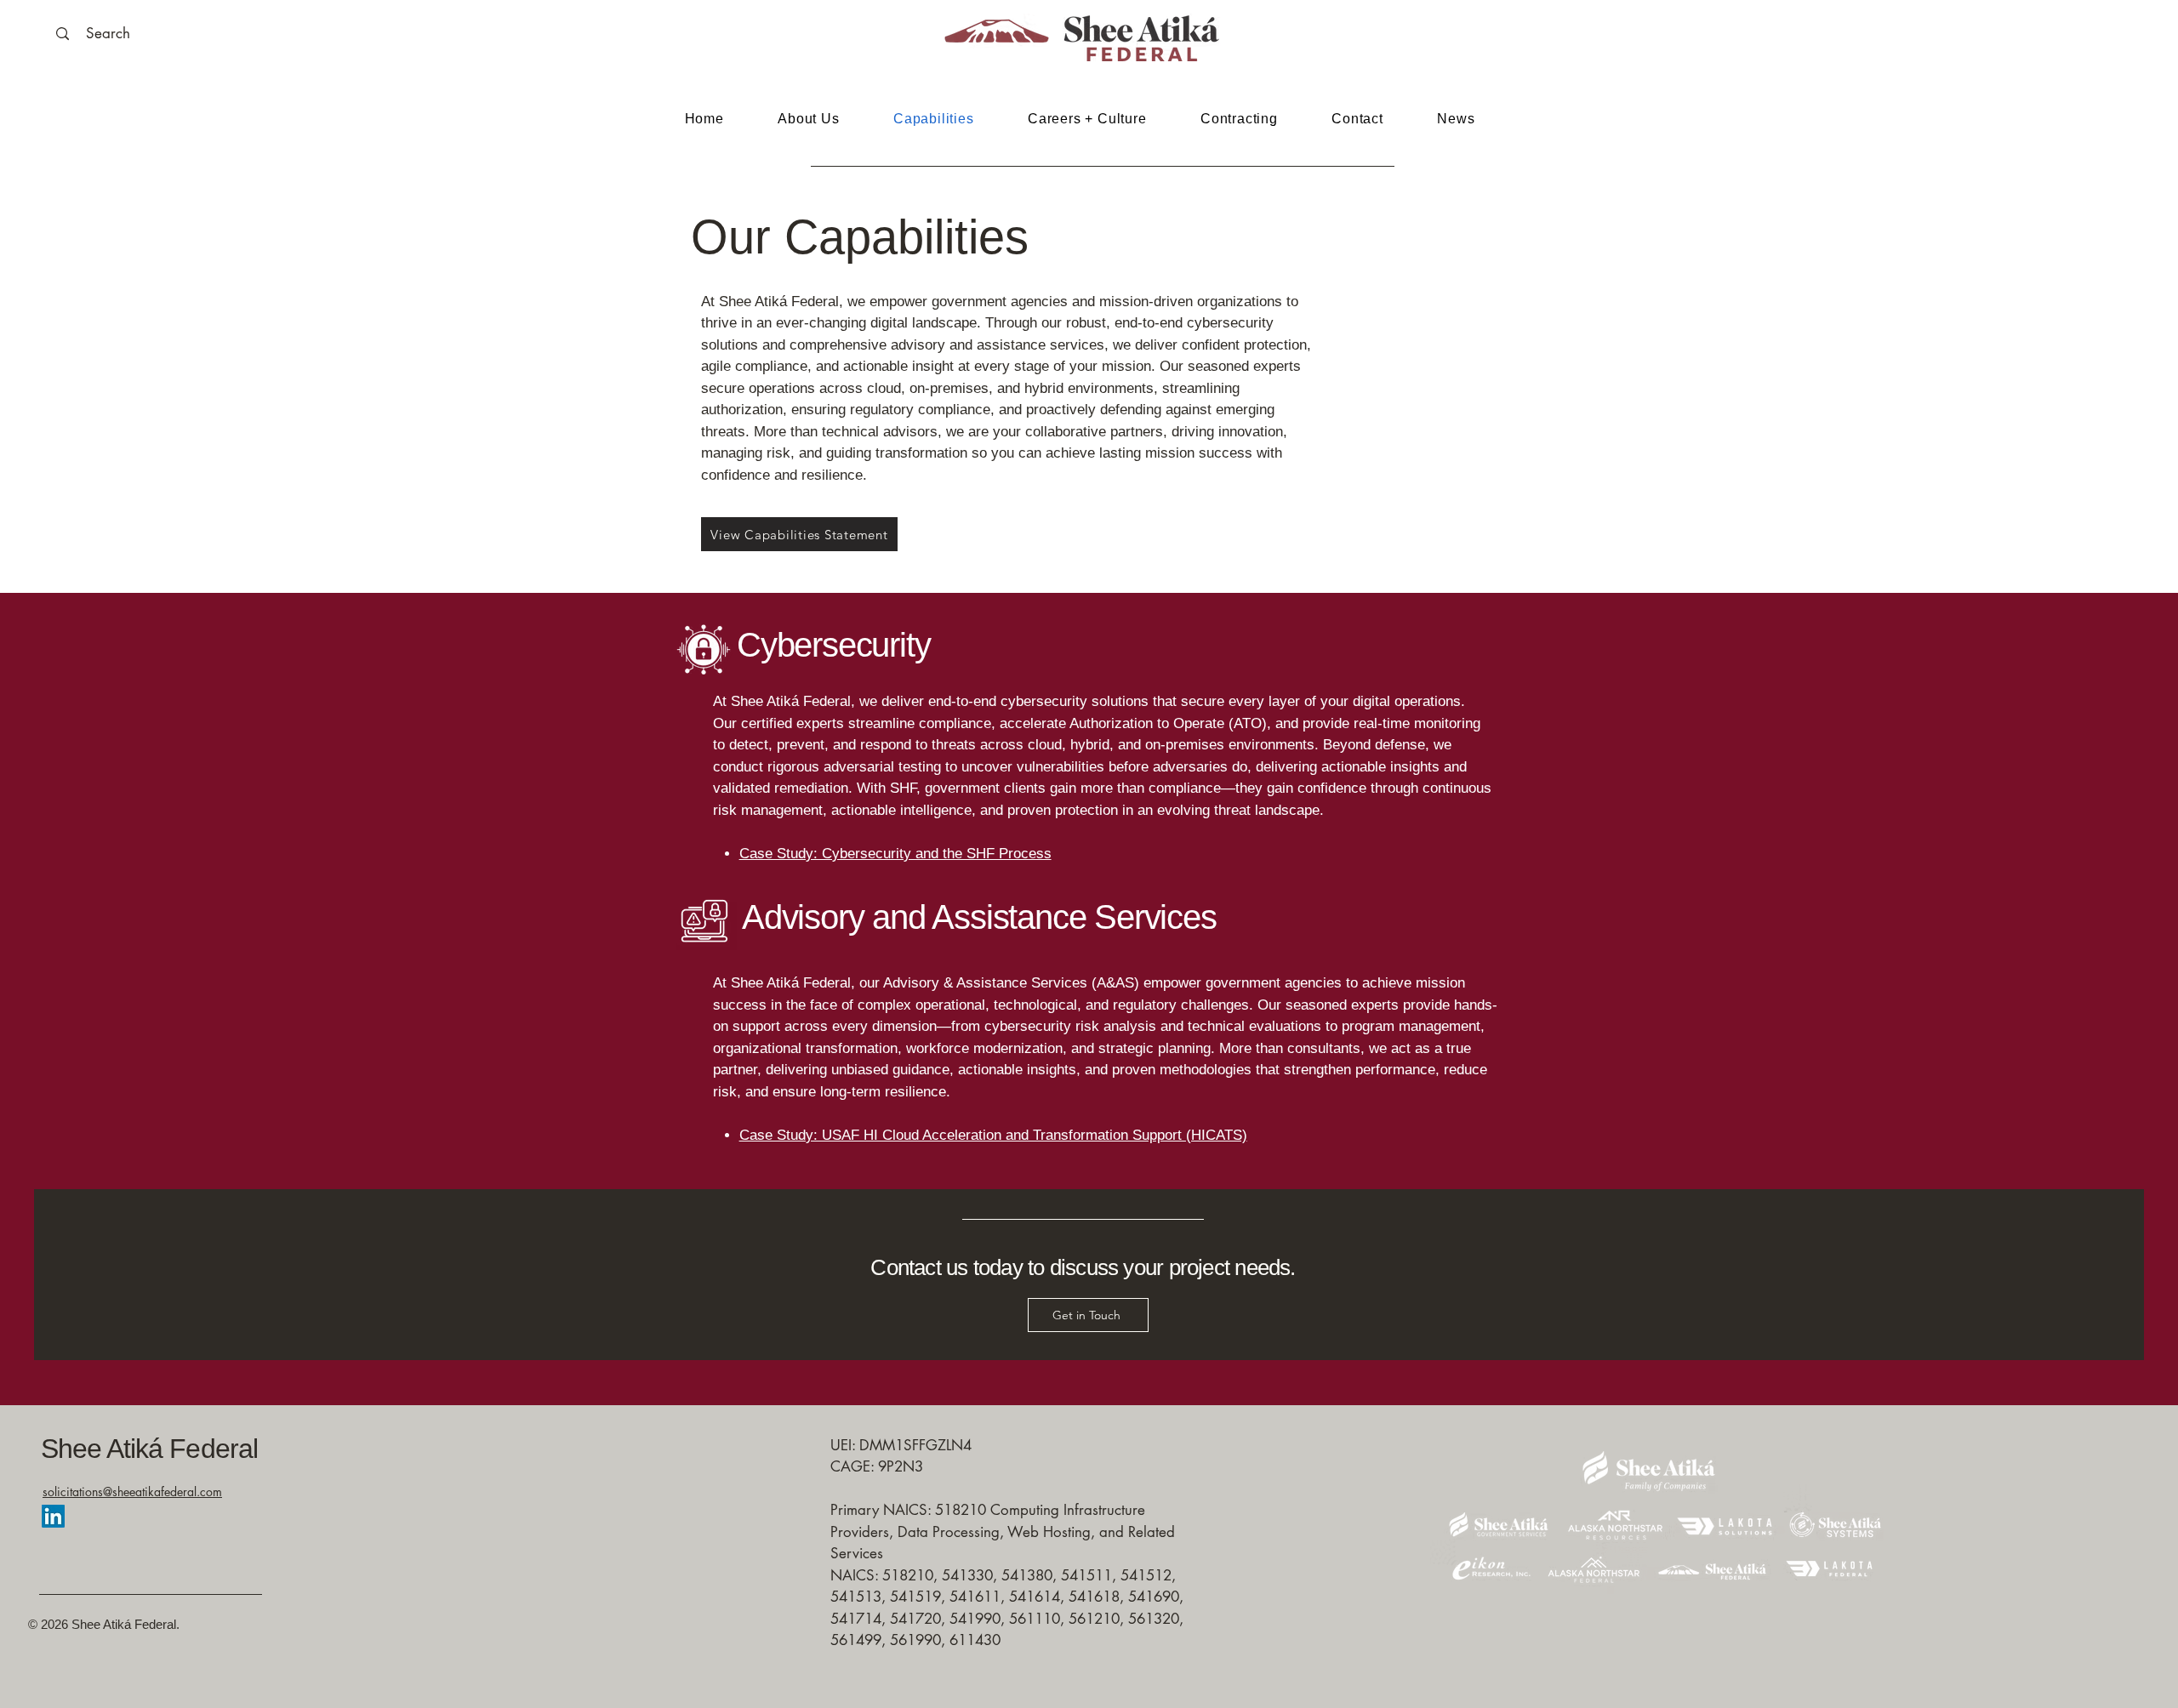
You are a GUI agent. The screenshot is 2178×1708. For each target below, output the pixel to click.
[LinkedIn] (53, 1516)
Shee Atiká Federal (149, 1449)
